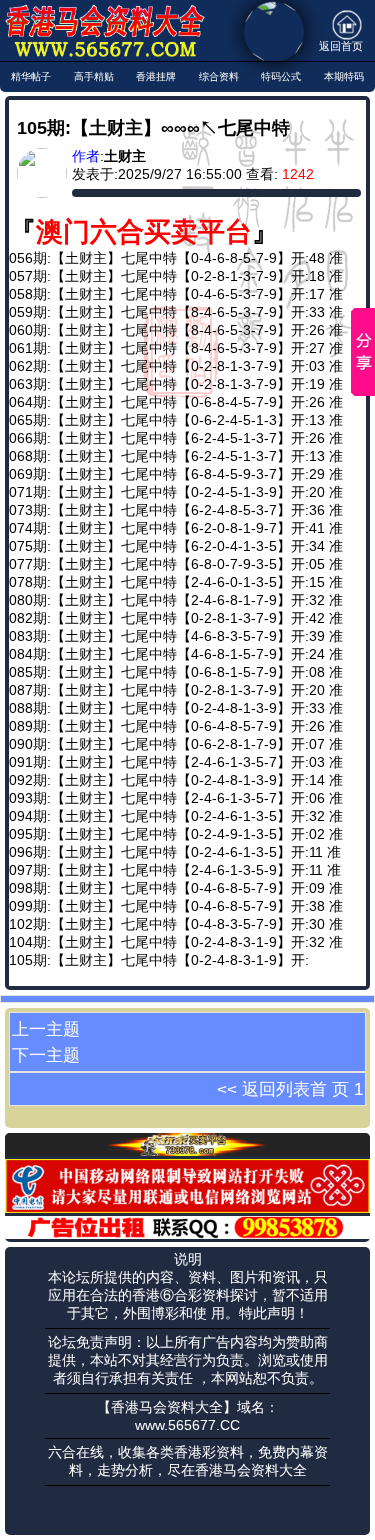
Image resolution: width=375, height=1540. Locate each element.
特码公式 (281, 76)
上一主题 (46, 1029)
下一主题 (46, 1055)
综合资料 (219, 76)
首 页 (329, 1089)
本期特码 (344, 76)
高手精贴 (94, 76)
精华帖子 (31, 76)
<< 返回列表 (263, 1089)
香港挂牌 (156, 76)
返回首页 (341, 46)
